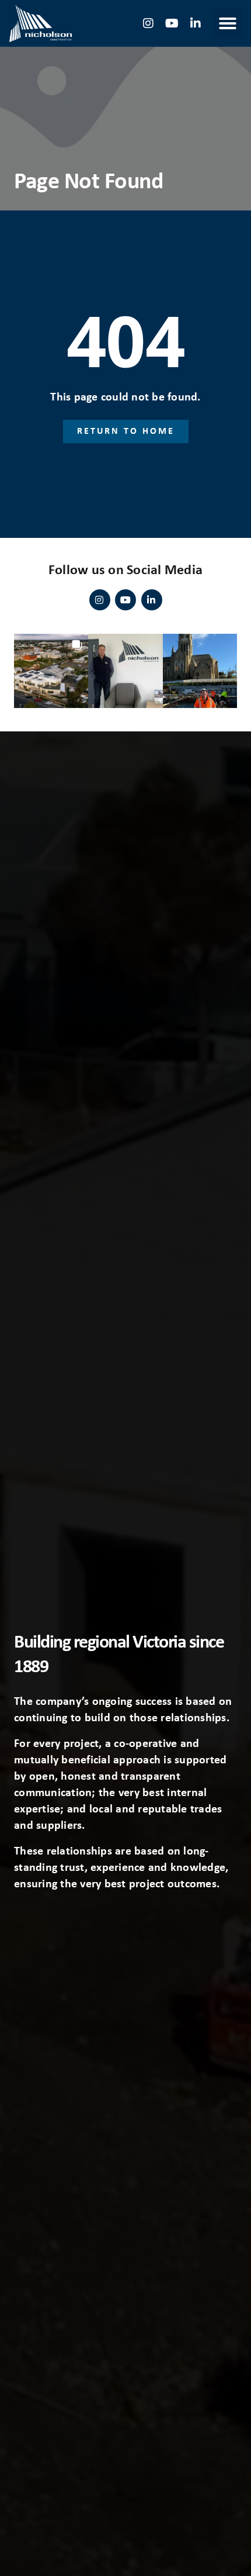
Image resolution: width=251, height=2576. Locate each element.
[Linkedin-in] (196, 23)
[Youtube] (172, 23)
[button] (228, 23)
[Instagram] (149, 23)
